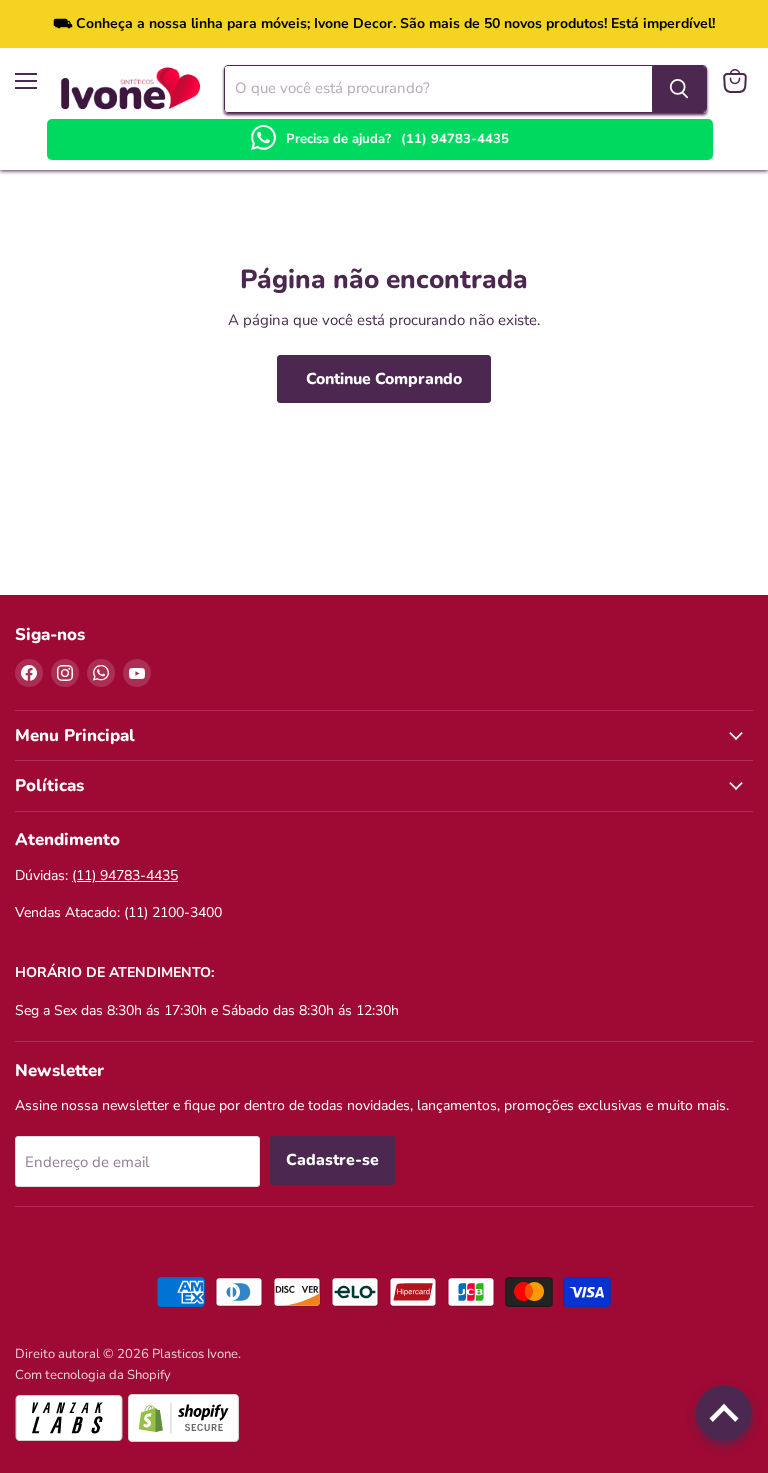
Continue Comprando (384, 379)
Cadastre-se (332, 1160)
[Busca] (679, 89)
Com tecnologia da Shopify (93, 1375)
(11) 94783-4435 (455, 139)
